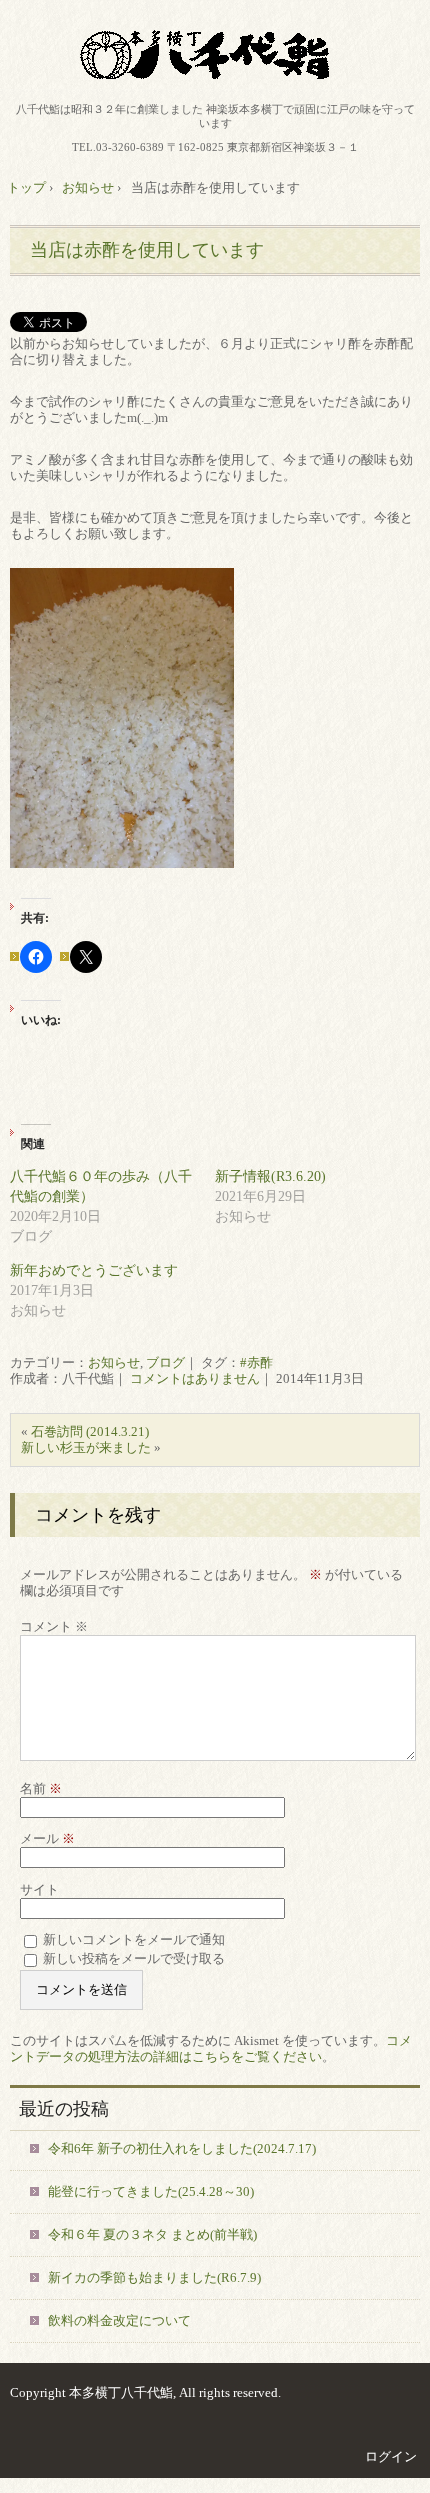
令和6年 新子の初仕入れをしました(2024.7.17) (182, 2148)
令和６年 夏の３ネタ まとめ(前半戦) (152, 2234)
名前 (41, 1788)
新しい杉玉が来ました (86, 1447)
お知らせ (114, 1362)
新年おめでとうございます (94, 1270)
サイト (39, 1889)
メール (47, 1838)
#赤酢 (256, 1362)
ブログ (165, 1362)
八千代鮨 (215, 54)
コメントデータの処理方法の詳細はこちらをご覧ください (211, 2048)
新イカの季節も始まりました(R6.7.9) (154, 2277)
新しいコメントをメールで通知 (134, 1939)
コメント (54, 1626)
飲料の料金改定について (119, 2320)
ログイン (391, 2456)
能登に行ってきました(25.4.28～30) (151, 2191)
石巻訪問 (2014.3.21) (90, 1431)
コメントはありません (195, 1378)
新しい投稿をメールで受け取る (134, 1958)
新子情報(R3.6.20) (270, 1176)
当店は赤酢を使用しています (147, 250)
